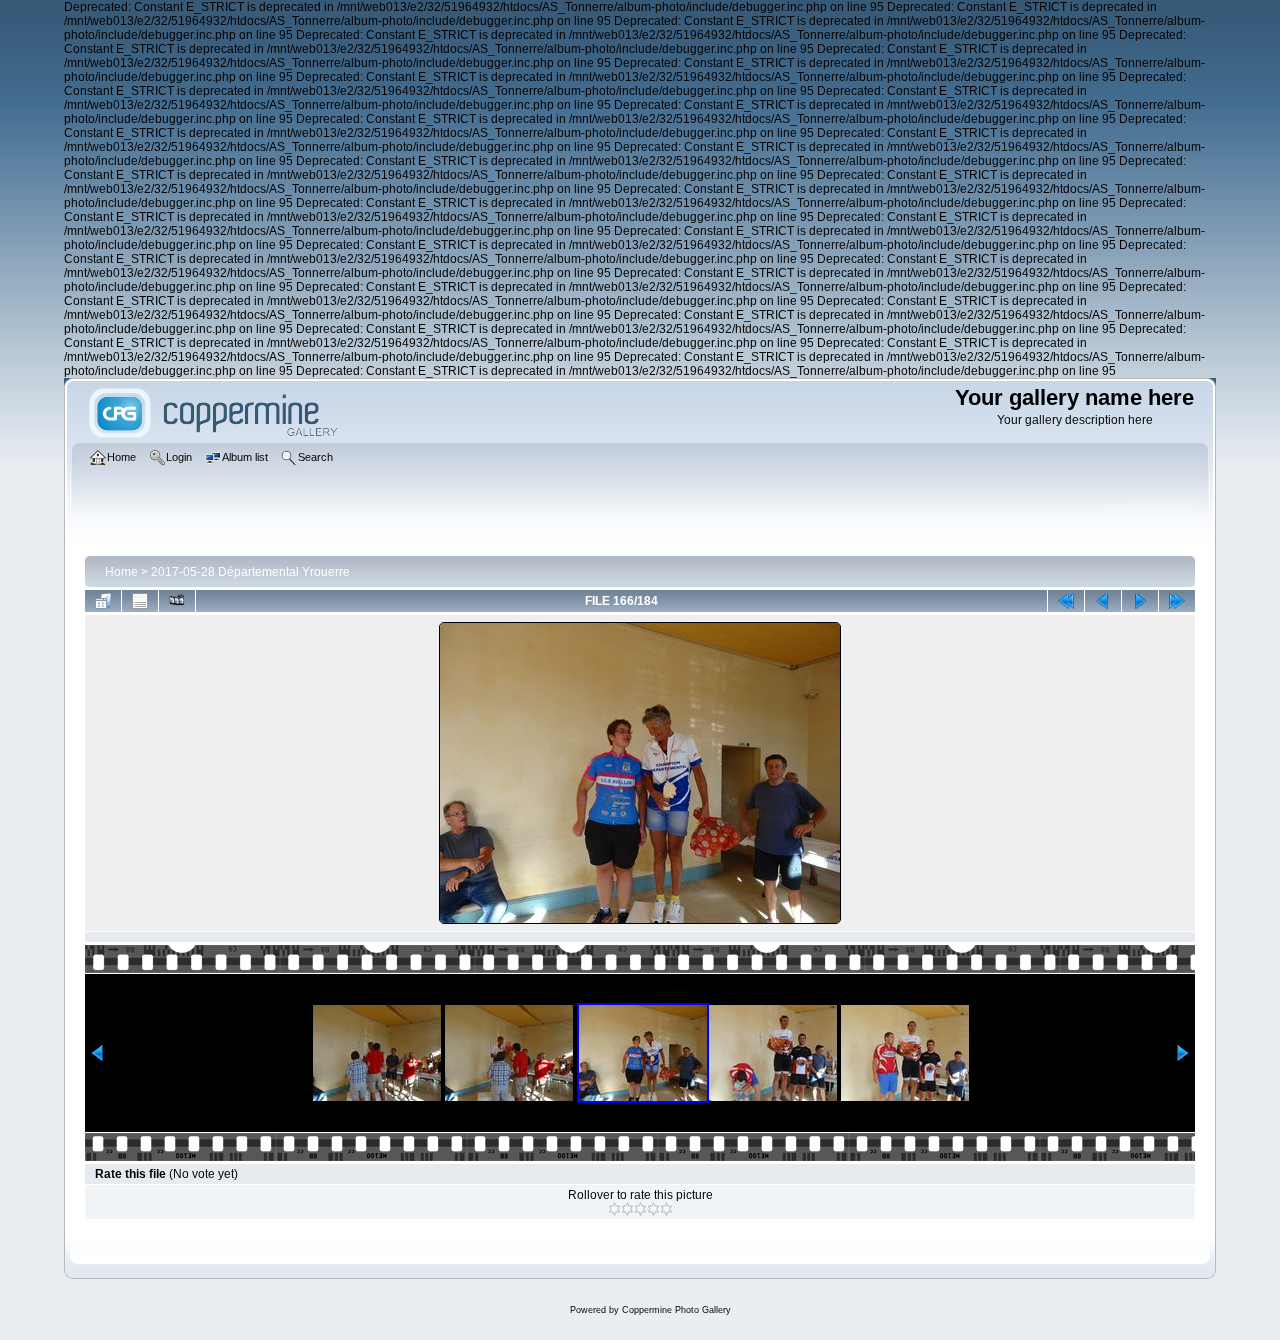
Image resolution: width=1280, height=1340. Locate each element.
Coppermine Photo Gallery (676, 1310)
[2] (627, 1209)
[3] (640, 1209)
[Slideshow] (177, 601)
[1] (614, 1209)
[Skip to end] (1177, 601)
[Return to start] (1066, 601)
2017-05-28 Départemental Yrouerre (250, 572)
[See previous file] (1103, 601)
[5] (666, 1209)
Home (121, 572)
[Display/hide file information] (140, 601)
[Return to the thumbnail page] (103, 601)
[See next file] (1140, 601)
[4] (653, 1209)
